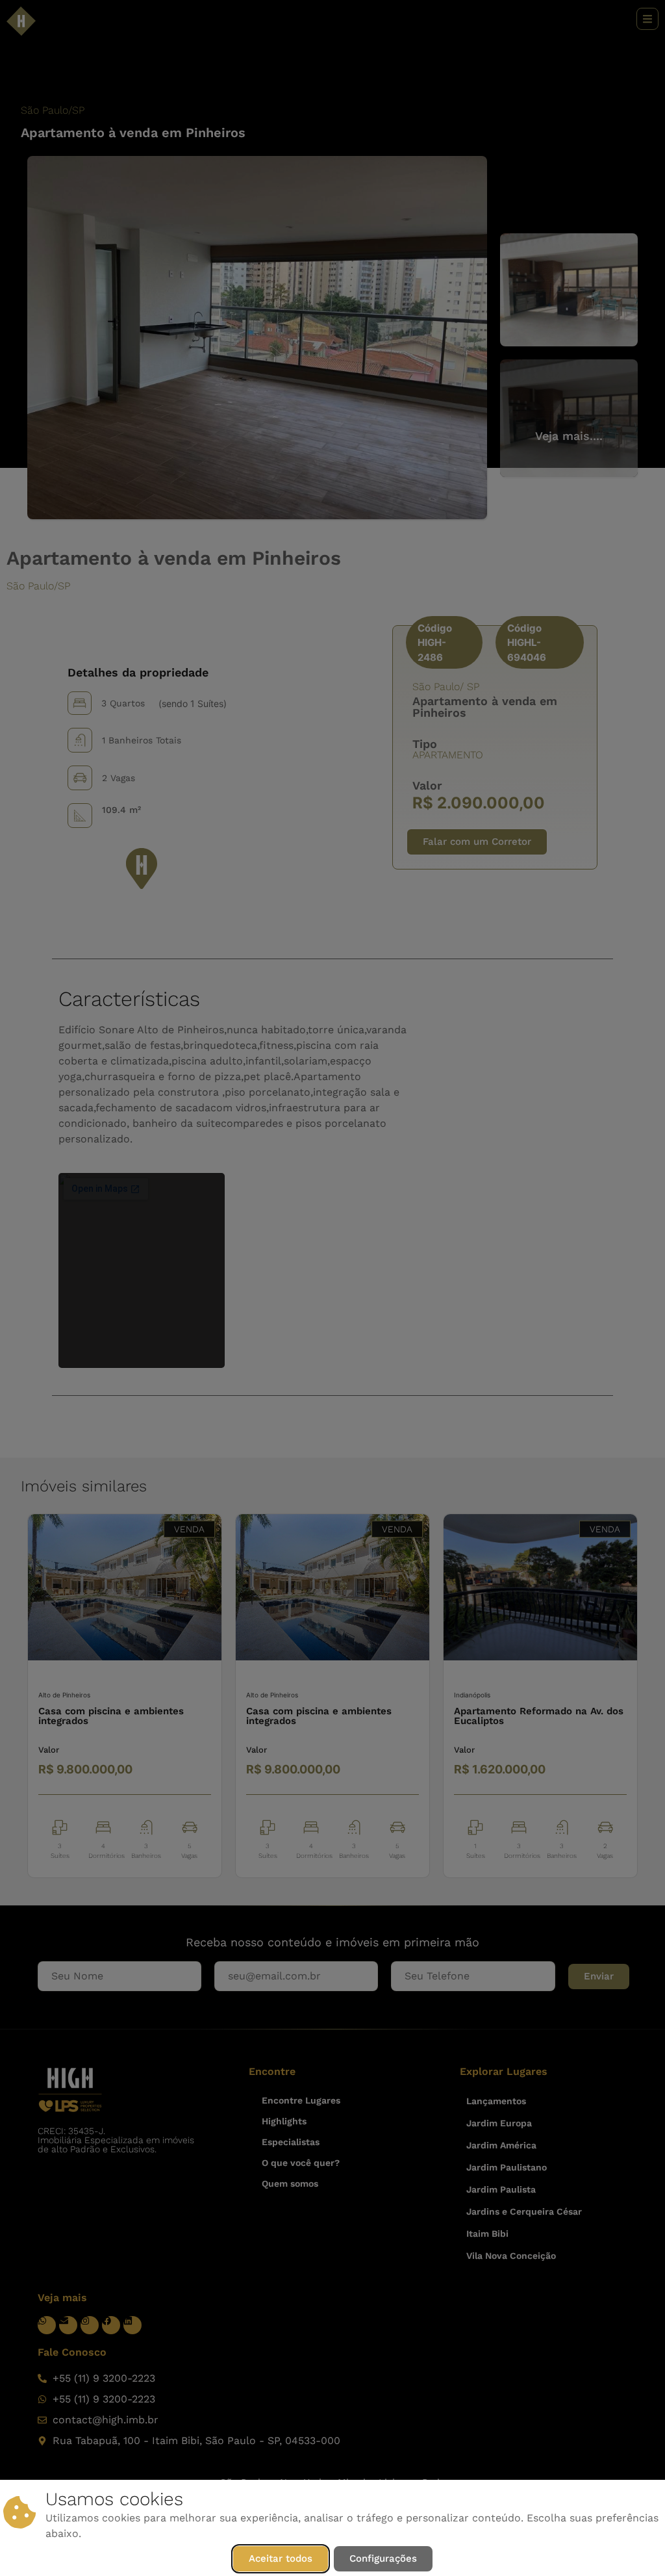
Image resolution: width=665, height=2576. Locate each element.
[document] (332, 1288)
